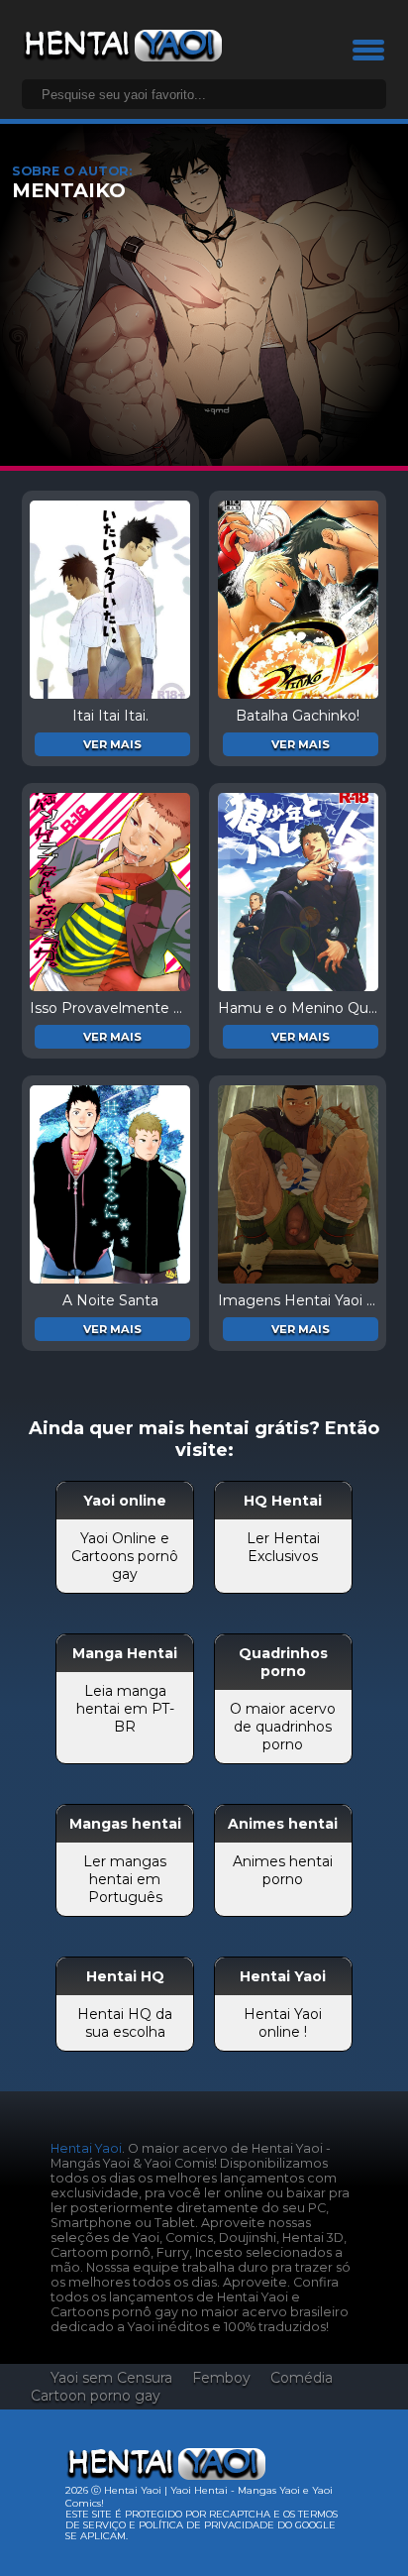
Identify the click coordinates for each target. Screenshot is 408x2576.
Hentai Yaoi (86, 2148)
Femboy (221, 2378)
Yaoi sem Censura (111, 2378)
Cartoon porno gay (96, 2396)
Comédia (302, 2378)
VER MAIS (112, 744)
